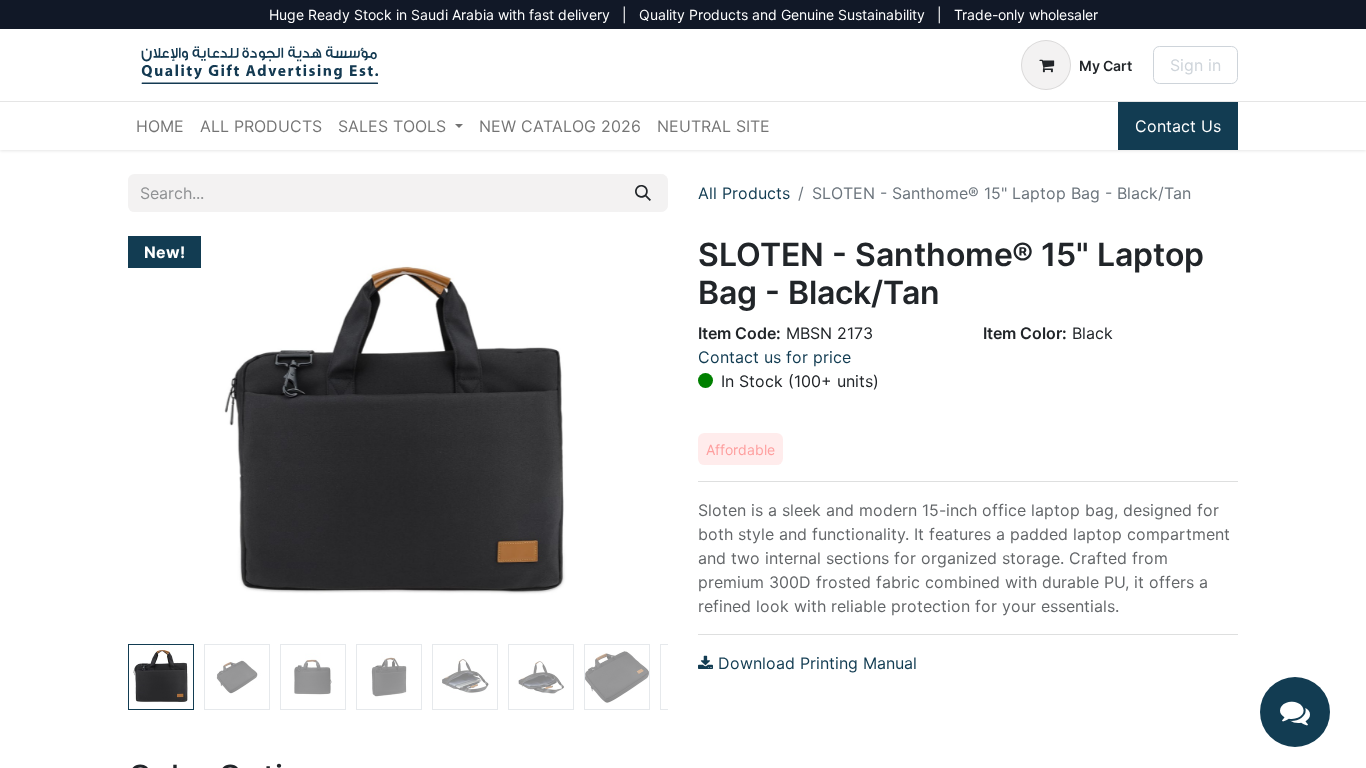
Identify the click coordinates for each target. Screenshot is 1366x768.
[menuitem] (160, 126)
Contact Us (1178, 126)
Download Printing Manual (815, 663)
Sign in (1195, 65)
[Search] (643, 193)
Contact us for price (774, 357)
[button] (168, 436)
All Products (744, 193)
